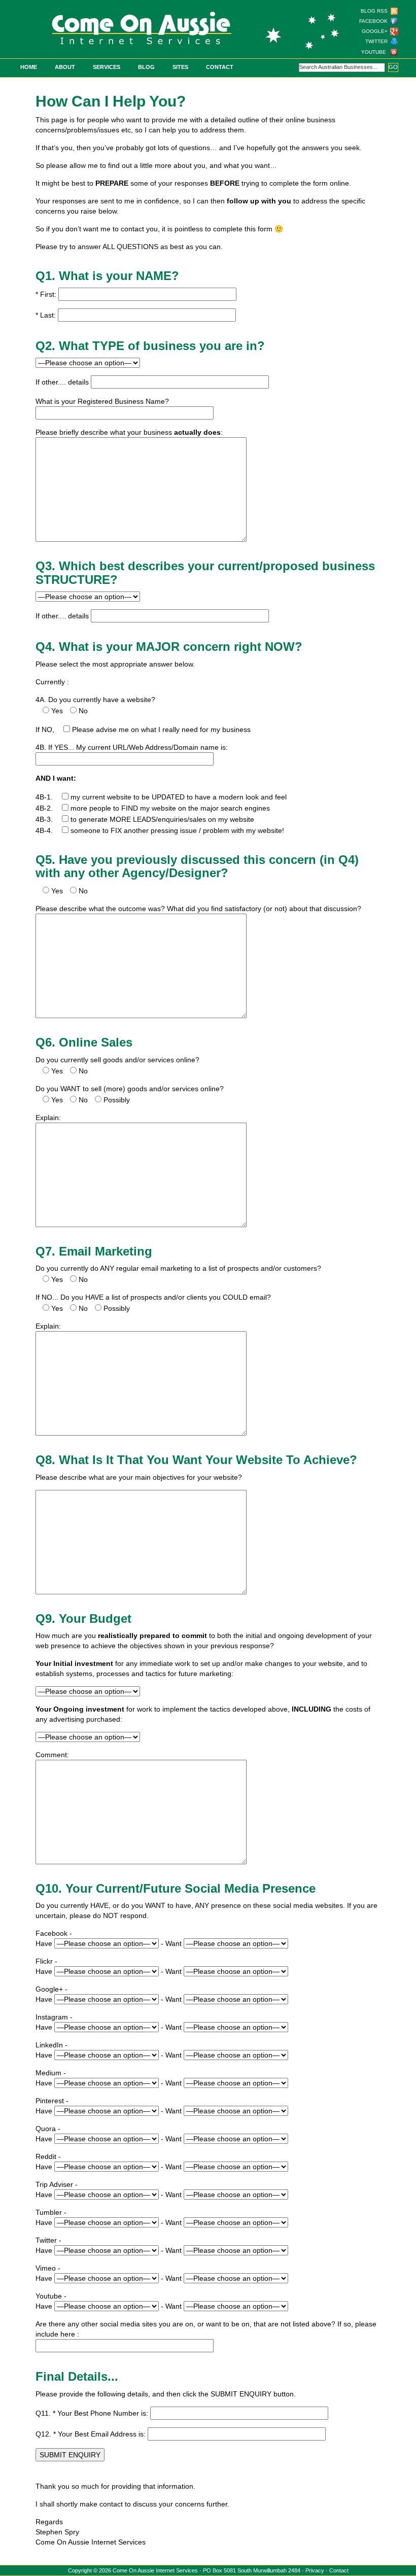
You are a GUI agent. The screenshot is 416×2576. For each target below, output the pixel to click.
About (65, 67)
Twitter (376, 41)
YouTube (374, 52)
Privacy (315, 2570)
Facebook (373, 21)
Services (107, 67)
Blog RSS (374, 11)
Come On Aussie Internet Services (155, 2570)
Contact (220, 67)
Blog (146, 67)
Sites (180, 67)
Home (29, 67)
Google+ (375, 31)
